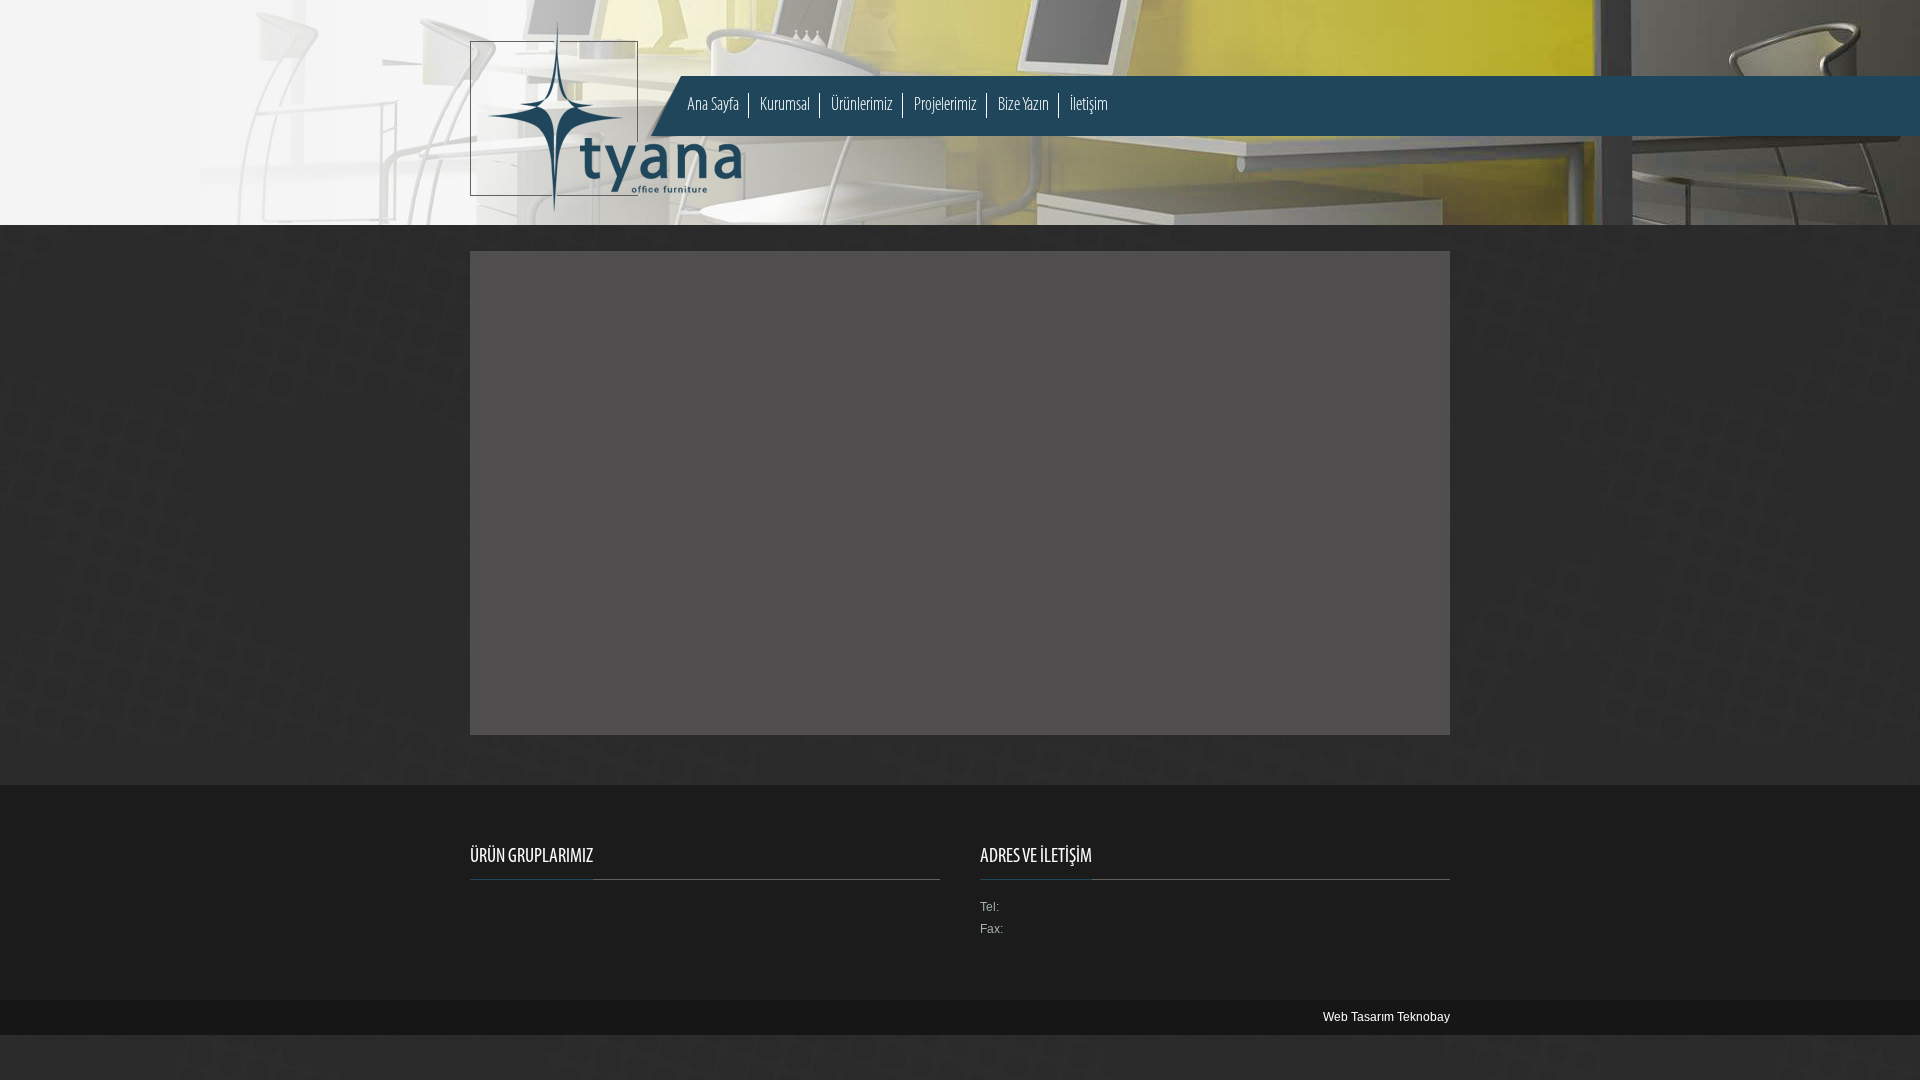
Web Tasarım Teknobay (1386, 1017)
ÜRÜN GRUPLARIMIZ (531, 857)
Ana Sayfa (713, 105)
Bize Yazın (1023, 105)
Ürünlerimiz (862, 105)
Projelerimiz (945, 105)
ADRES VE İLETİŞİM (1036, 857)
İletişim (1089, 105)
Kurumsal (785, 105)
